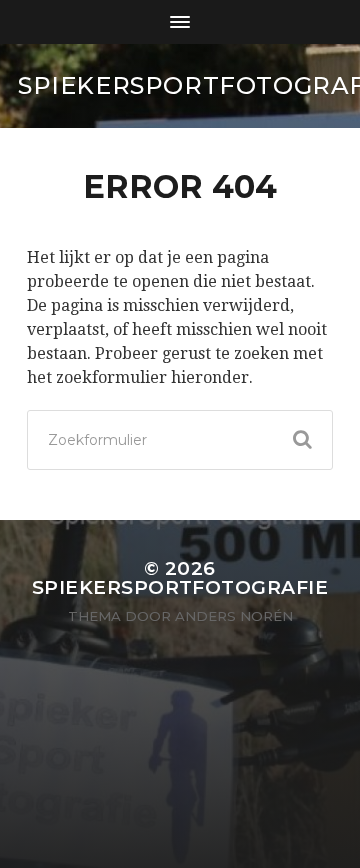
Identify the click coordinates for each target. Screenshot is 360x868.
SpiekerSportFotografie (180, 587)
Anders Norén (234, 616)
